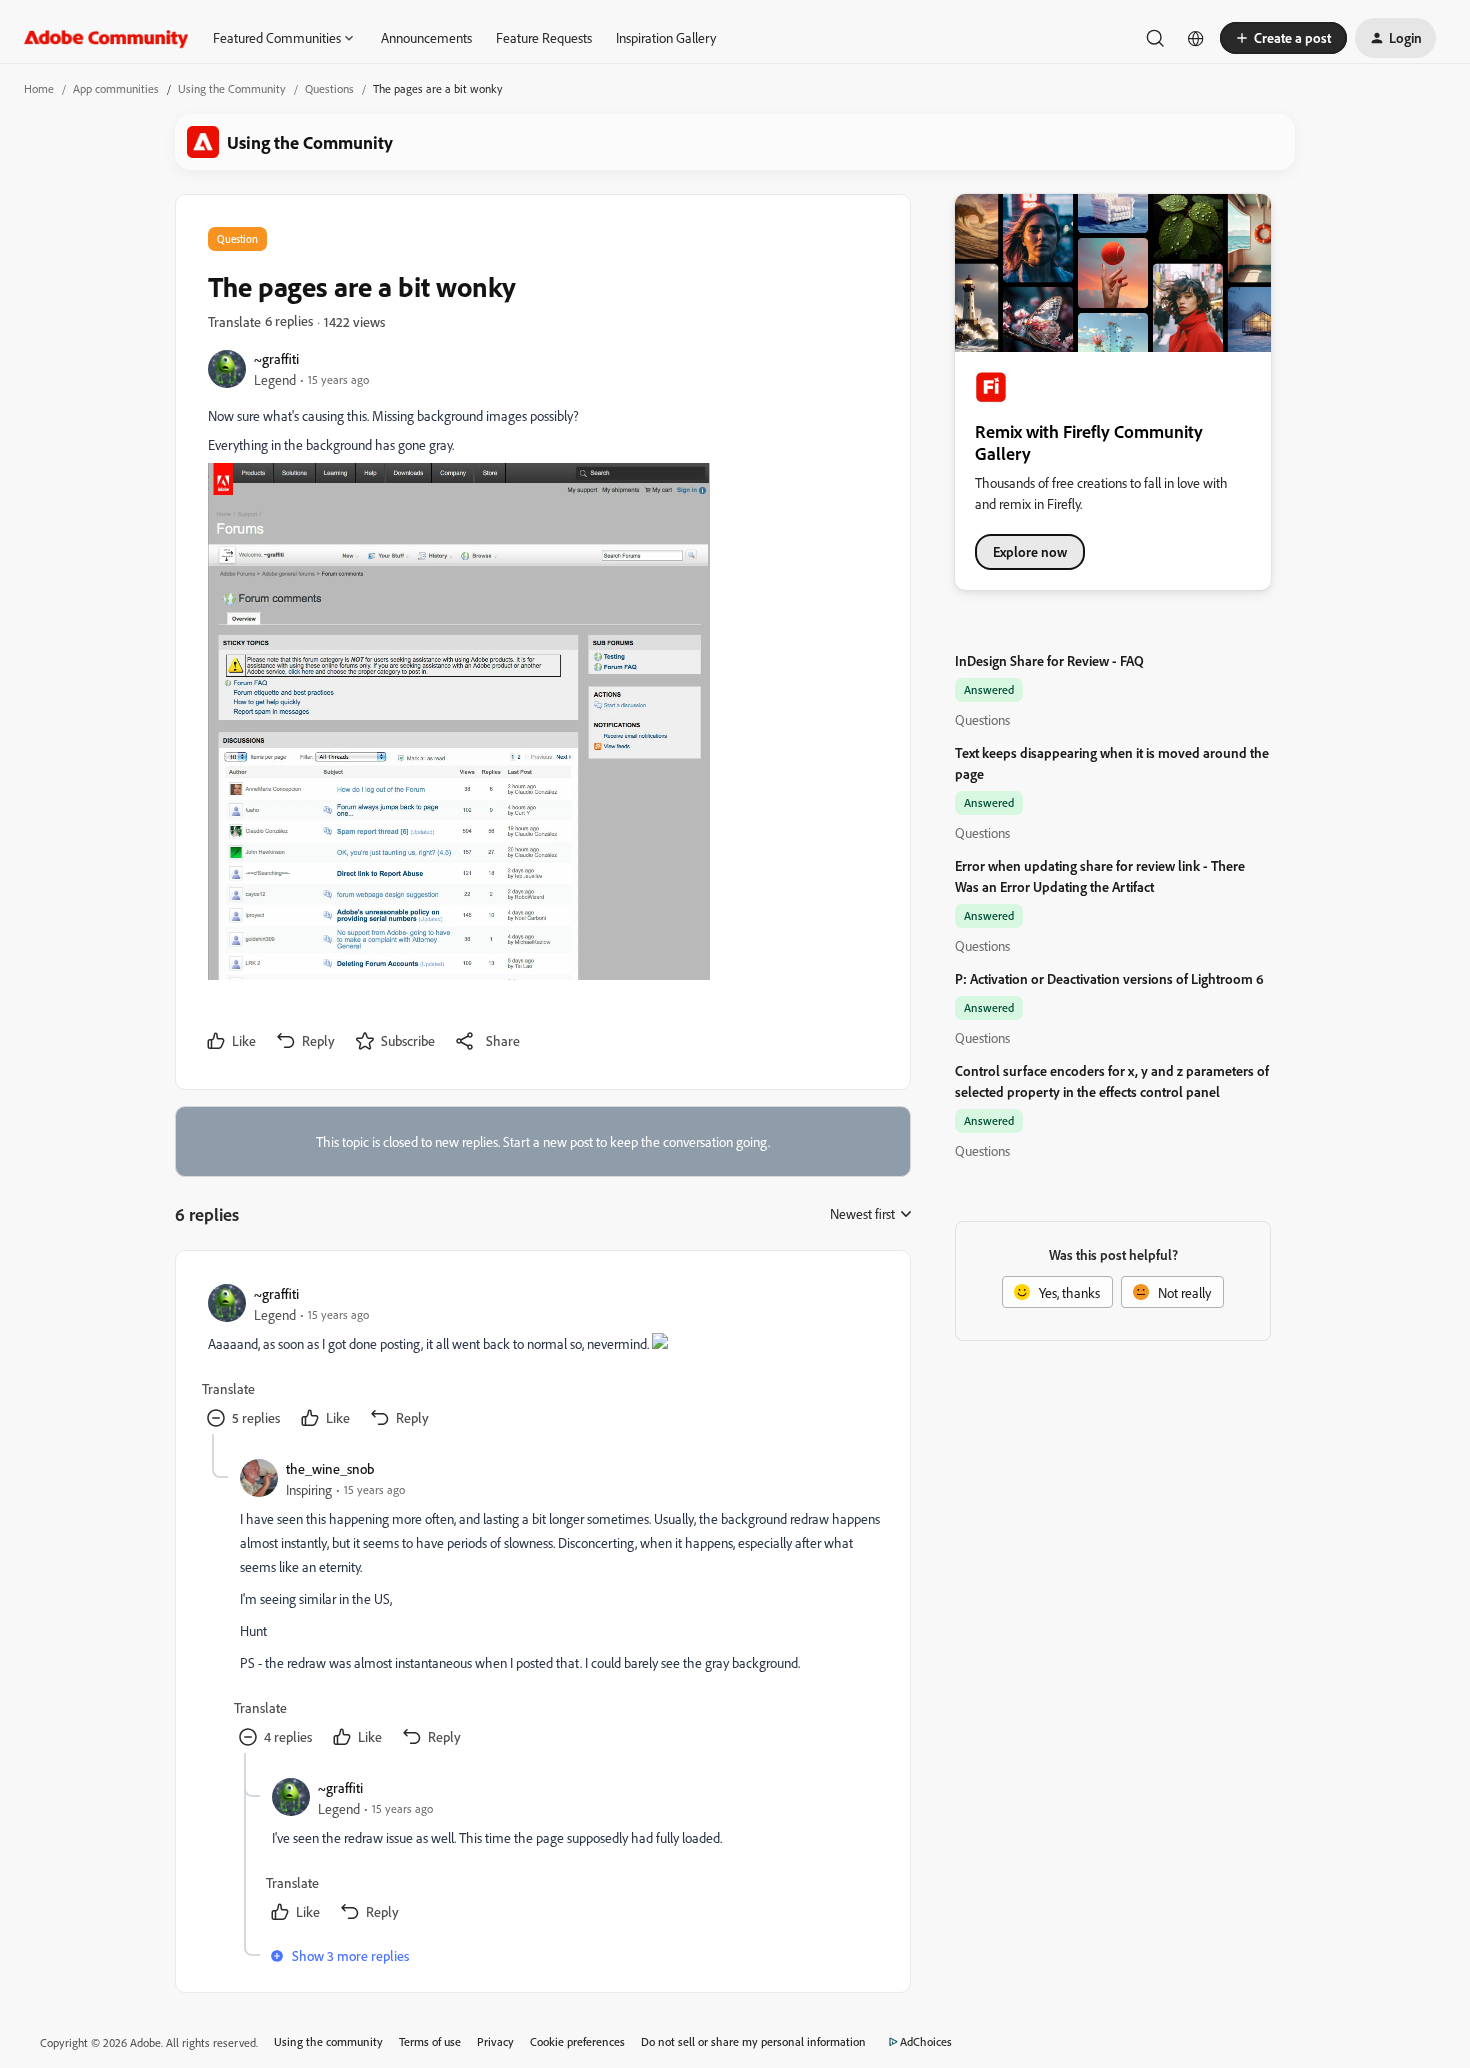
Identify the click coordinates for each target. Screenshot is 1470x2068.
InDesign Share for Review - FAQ (1049, 660)
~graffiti (276, 358)
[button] (1283, 38)
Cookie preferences (577, 2041)
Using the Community (232, 88)
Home (39, 88)
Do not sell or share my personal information (753, 2041)
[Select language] (1196, 38)
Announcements (426, 37)
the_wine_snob (330, 1468)
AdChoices (926, 2041)
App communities (116, 88)
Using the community (328, 2041)
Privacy (495, 2041)
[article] (542, 1358)
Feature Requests (544, 37)
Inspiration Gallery (666, 37)
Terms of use (430, 2041)
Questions (329, 88)
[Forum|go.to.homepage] (106, 38)
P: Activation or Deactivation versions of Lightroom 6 (1109, 978)
